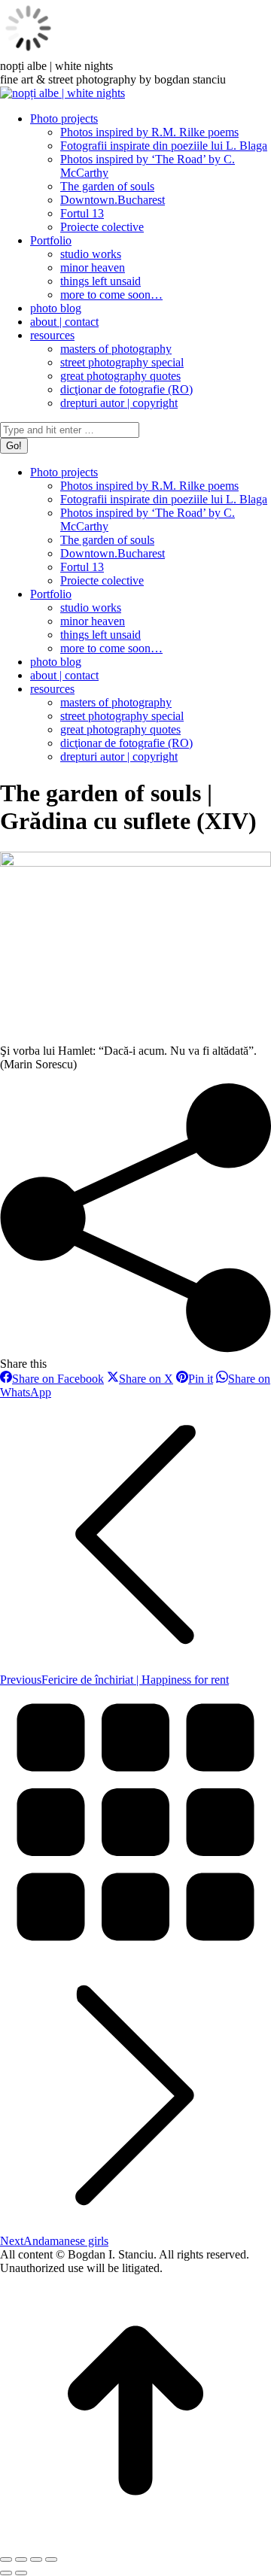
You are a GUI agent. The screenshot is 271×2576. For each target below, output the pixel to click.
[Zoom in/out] (51, 2559)
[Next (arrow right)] (21, 2573)
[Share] (21, 2559)
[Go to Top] (135, 2542)
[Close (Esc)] (6, 2559)
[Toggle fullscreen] (36, 2559)
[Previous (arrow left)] (6, 2573)
